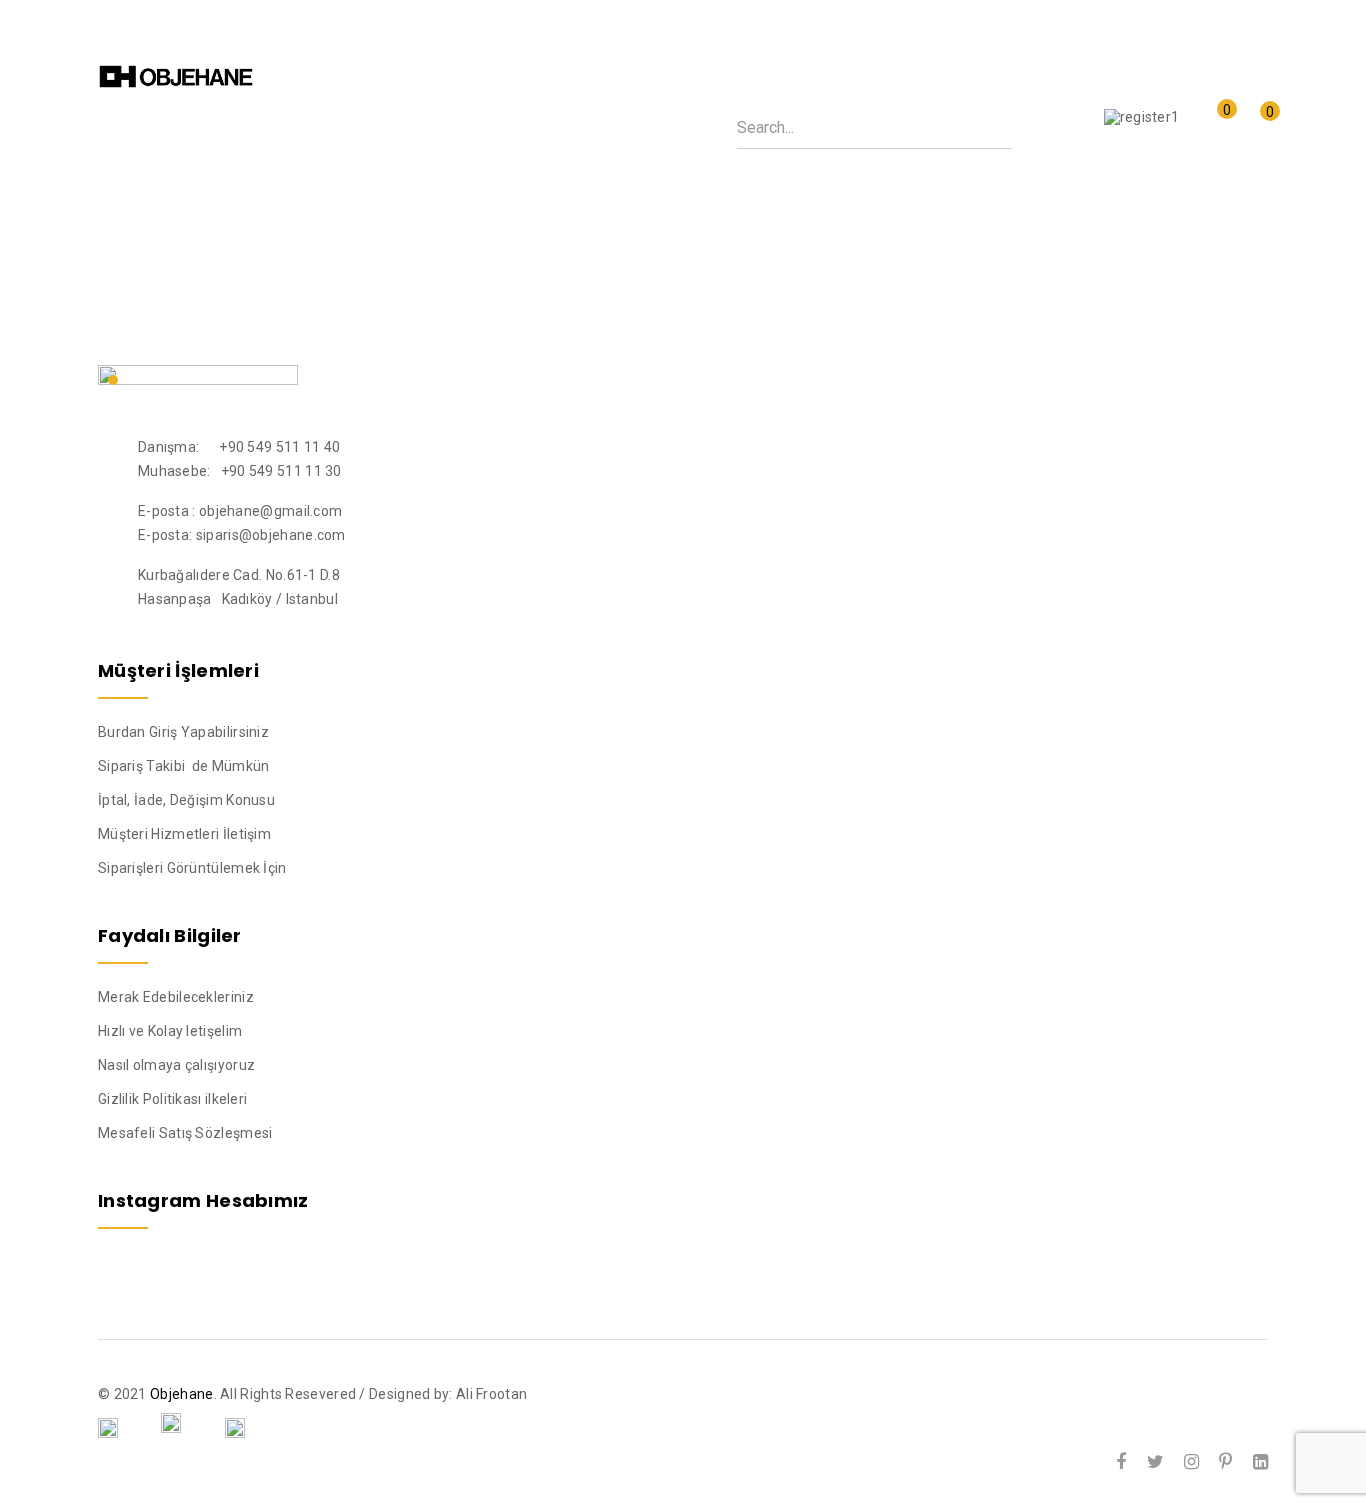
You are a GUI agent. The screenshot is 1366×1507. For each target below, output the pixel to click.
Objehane (181, 1394)
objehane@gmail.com (270, 511)
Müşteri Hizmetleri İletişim (184, 834)
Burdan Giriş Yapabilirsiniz (183, 732)
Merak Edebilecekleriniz (176, 997)
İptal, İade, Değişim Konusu (186, 800)
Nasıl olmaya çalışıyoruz (176, 1065)
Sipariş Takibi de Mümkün (184, 766)
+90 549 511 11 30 (281, 471)
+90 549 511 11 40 (279, 447)
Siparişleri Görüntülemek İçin (192, 868)
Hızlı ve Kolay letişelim (170, 1031)
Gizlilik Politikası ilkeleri (172, 1099)
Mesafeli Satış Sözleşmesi (185, 1133)
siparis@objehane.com (271, 535)
